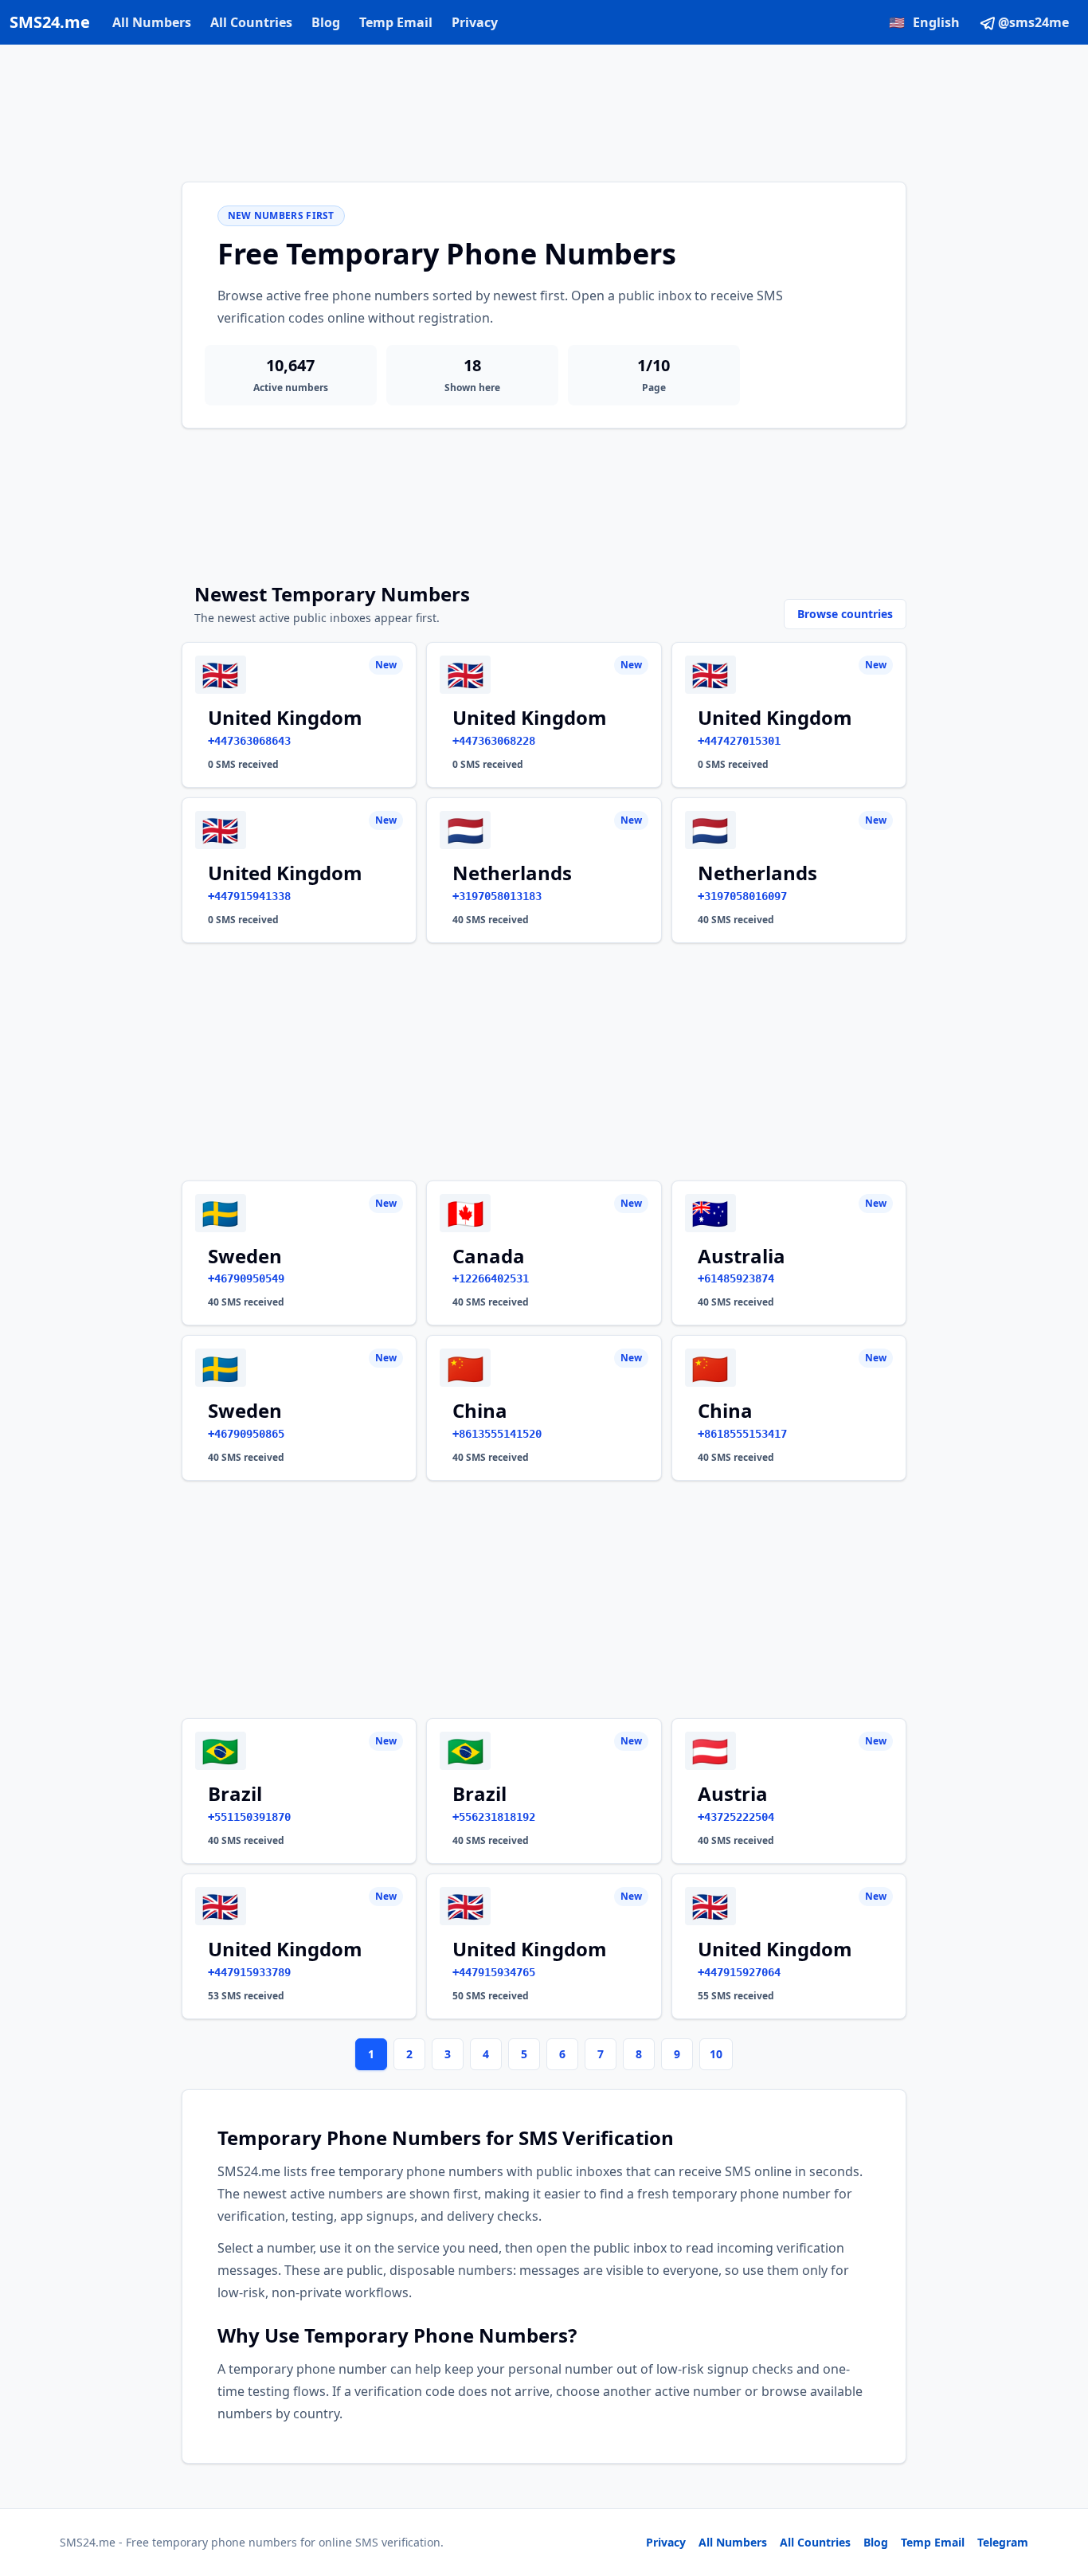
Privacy (475, 22)
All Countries (251, 22)
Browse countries (845, 614)
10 (716, 2054)
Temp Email (396, 22)
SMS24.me (50, 22)
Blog (326, 22)
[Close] (1059, 2492)
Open (856, 2544)
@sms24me (1033, 22)
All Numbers (152, 22)
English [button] (924, 22)
